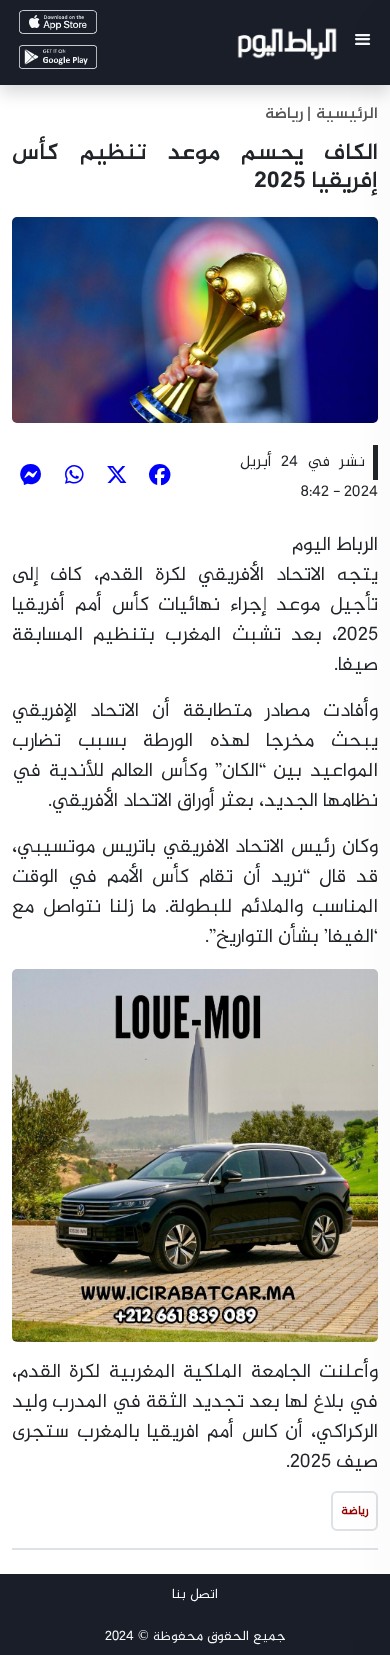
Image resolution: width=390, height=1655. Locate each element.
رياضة (284, 114)
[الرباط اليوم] (289, 47)
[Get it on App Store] (86, 26)
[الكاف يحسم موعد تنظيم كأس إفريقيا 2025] (195, 320)
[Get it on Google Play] (86, 61)
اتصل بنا (195, 1594)
